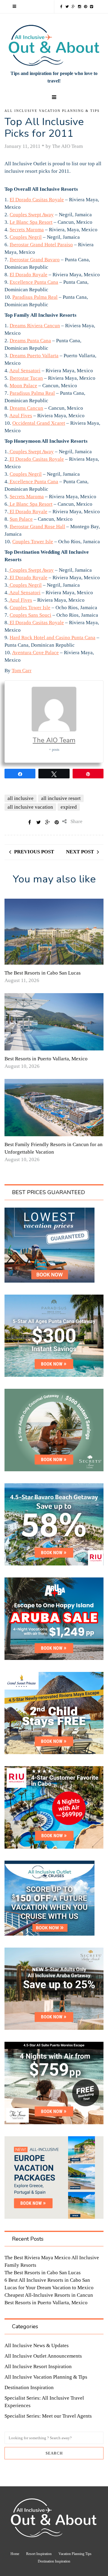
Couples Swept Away (32, 215)
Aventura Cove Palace (35, 653)
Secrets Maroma (27, 230)
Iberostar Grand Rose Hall (37, 527)
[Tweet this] (39, 822)
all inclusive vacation (30, 807)
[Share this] (30, 822)
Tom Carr (22, 671)
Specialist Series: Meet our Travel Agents (48, 2416)
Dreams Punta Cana (30, 341)
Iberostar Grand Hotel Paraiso (41, 245)
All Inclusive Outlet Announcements (43, 2356)
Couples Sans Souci (30, 615)
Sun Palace (21, 519)
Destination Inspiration (29, 2387)
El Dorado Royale (28, 275)
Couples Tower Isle (33, 542)
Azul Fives (21, 416)
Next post (80, 852)
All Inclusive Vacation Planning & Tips (52, 111)
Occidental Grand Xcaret (39, 423)
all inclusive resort (61, 798)
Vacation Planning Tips (75, 2554)
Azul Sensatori (25, 371)
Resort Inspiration (39, 2554)
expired (69, 807)
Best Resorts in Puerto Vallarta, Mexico (46, 1059)
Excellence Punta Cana (34, 282)
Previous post (34, 852)
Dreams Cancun (26, 408)
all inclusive (21, 798)
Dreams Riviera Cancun (35, 326)
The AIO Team (54, 740)
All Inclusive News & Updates (37, 2345)
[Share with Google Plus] (48, 822)
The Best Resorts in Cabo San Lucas (43, 973)
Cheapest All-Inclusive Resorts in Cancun (49, 2295)
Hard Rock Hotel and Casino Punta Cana (52, 638)
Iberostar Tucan (26, 378)
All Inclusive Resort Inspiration (38, 2366)
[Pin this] (57, 822)
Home (15, 2554)
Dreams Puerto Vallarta (34, 356)
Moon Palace (23, 386)
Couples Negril (26, 237)
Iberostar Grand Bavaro (35, 260)
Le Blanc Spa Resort (31, 222)
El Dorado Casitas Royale (37, 200)
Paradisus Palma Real (35, 297)
